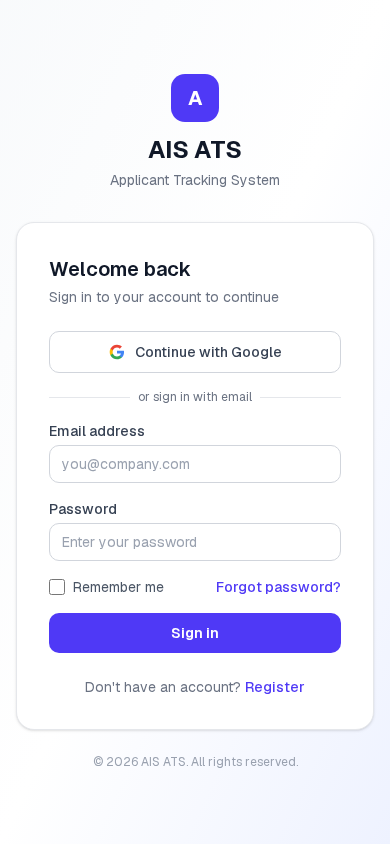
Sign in (195, 633)
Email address (97, 431)
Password (83, 509)
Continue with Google (208, 352)
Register (275, 687)
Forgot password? (278, 587)
